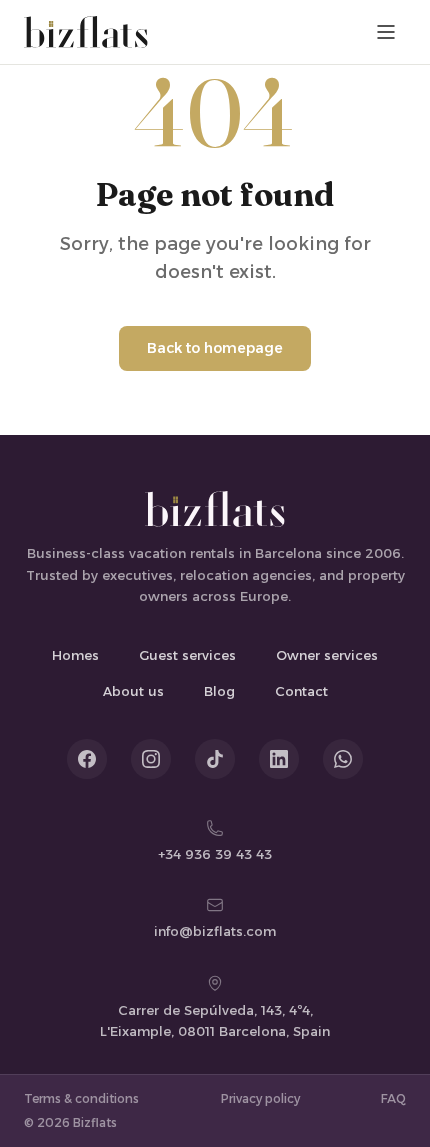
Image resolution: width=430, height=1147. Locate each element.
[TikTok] (215, 759)
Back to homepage (215, 348)
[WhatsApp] (343, 759)
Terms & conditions (81, 1098)
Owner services (327, 655)
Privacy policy (260, 1098)
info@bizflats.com (215, 931)
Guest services (187, 655)
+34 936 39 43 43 (215, 854)
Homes (75, 655)
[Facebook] (87, 759)
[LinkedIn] (279, 759)
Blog (219, 691)
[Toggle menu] (386, 32)
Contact (301, 691)
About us (133, 691)
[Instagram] (151, 759)
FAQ (393, 1098)
